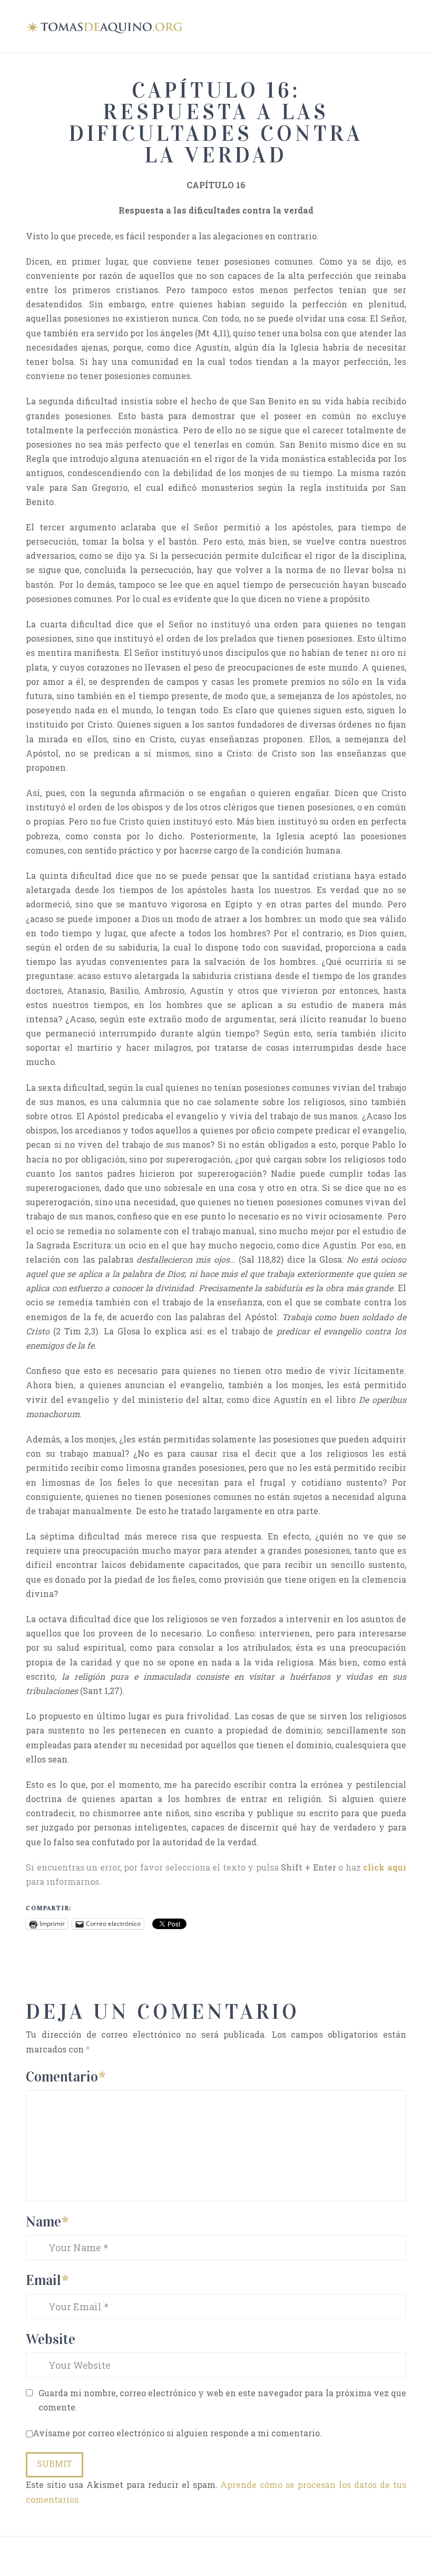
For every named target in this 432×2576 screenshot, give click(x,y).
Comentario (66, 2076)
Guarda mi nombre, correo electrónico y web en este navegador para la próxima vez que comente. (222, 2400)
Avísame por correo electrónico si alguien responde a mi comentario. (177, 2433)
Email (47, 2280)
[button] (401, 25)
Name (47, 2221)
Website (51, 2339)
